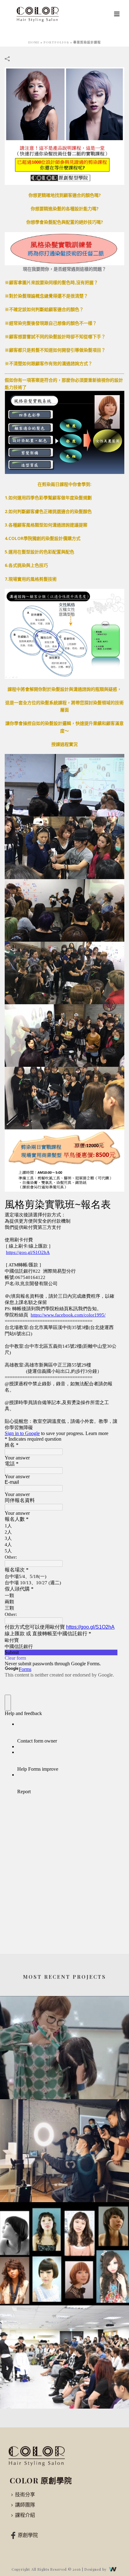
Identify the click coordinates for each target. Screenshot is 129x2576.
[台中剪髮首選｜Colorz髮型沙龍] (37, 2455)
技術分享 (25, 2494)
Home (34, 42)
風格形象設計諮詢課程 (64, 2289)
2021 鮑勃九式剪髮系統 (65, 2082)
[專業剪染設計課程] (64, 104)
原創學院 (28, 2535)
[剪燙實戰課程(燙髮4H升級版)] (64, 2331)
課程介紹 (25, 2515)
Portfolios (56, 42)
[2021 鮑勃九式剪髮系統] (64, 2022)
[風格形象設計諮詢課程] (64, 2228)
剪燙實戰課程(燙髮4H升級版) (65, 2392)
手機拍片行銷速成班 (64, 2185)
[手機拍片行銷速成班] (64, 2125)
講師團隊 (25, 2505)
